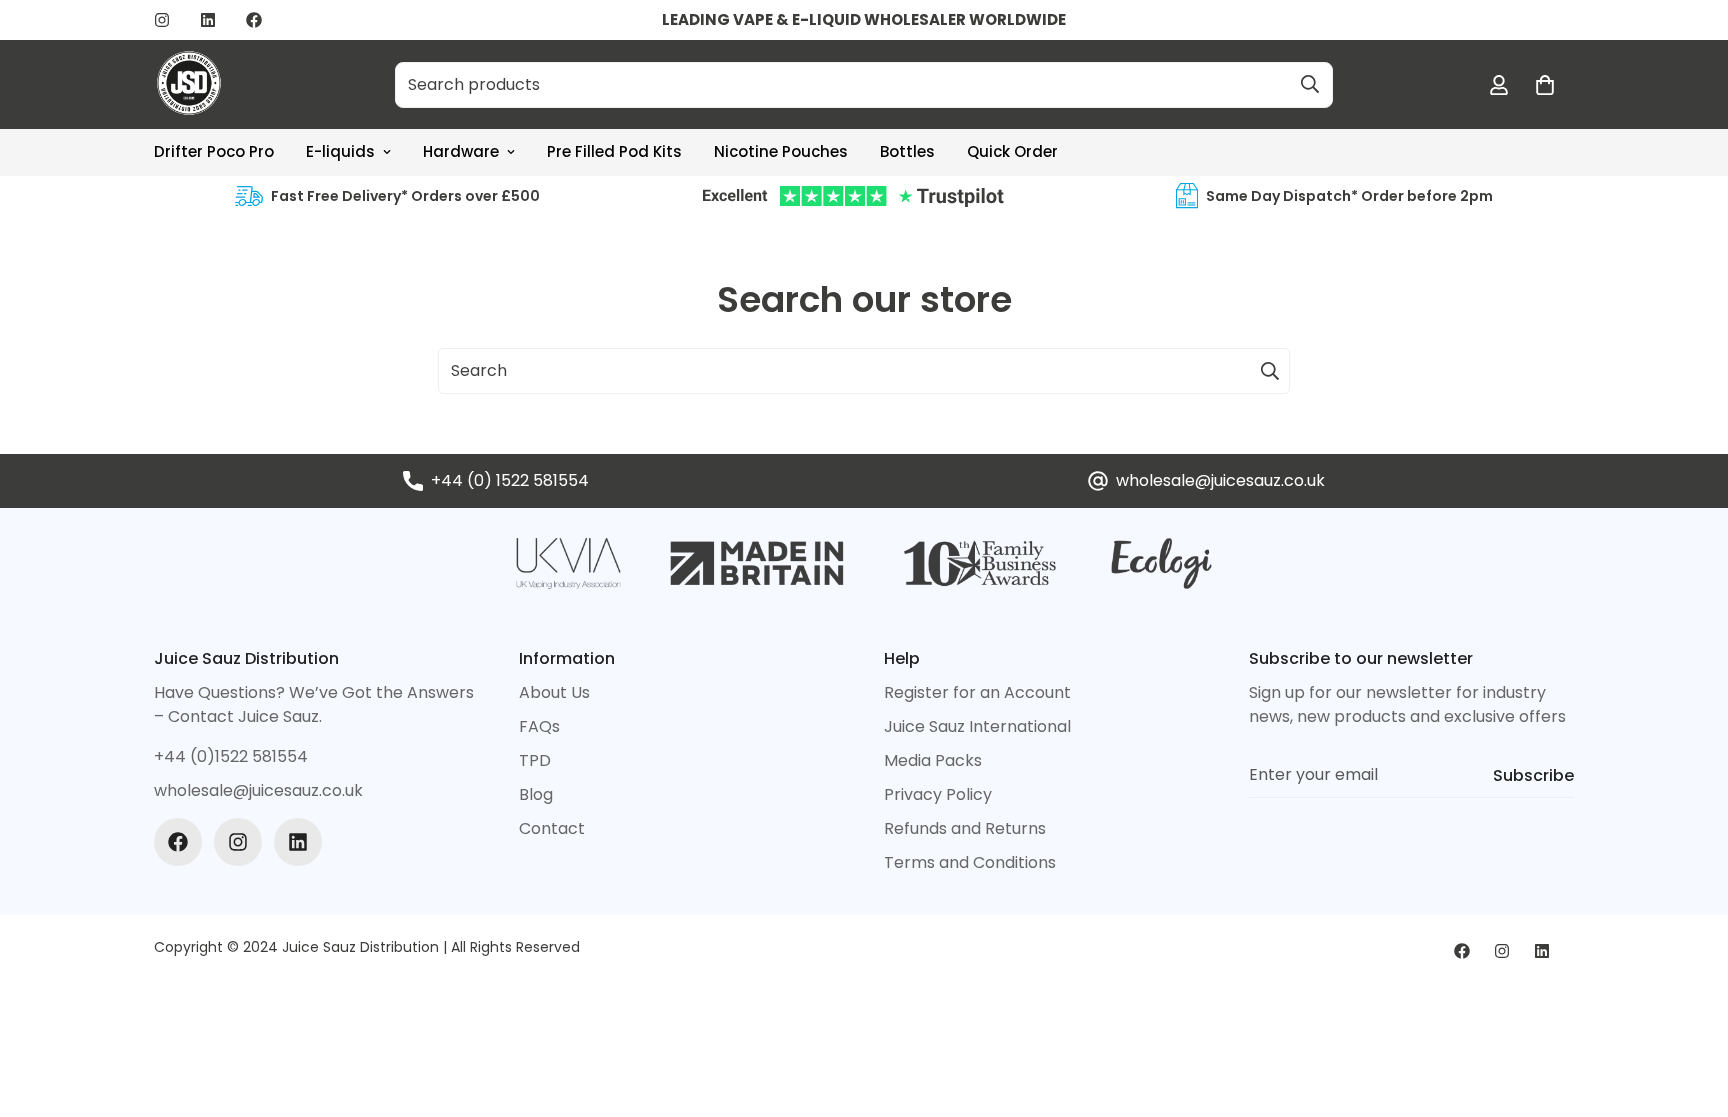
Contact (552, 828)
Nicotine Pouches (781, 151)
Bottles (907, 151)
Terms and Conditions (970, 862)
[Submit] (1310, 84)
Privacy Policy (938, 794)
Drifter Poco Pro (214, 151)
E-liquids (340, 151)
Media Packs (933, 760)
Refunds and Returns (965, 828)
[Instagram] (162, 20)
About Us (554, 692)
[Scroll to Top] (1689, 1008)
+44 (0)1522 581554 (231, 756)
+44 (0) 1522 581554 (510, 480)
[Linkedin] (208, 20)
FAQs (539, 726)
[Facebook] (254, 20)
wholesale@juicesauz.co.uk (1220, 480)
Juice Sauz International (977, 726)
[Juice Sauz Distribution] (189, 84)
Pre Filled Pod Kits (614, 151)
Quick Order (1012, 151)
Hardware (461, 151)
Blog (536, 794)
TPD (535, 760)
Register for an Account (977, 692)
